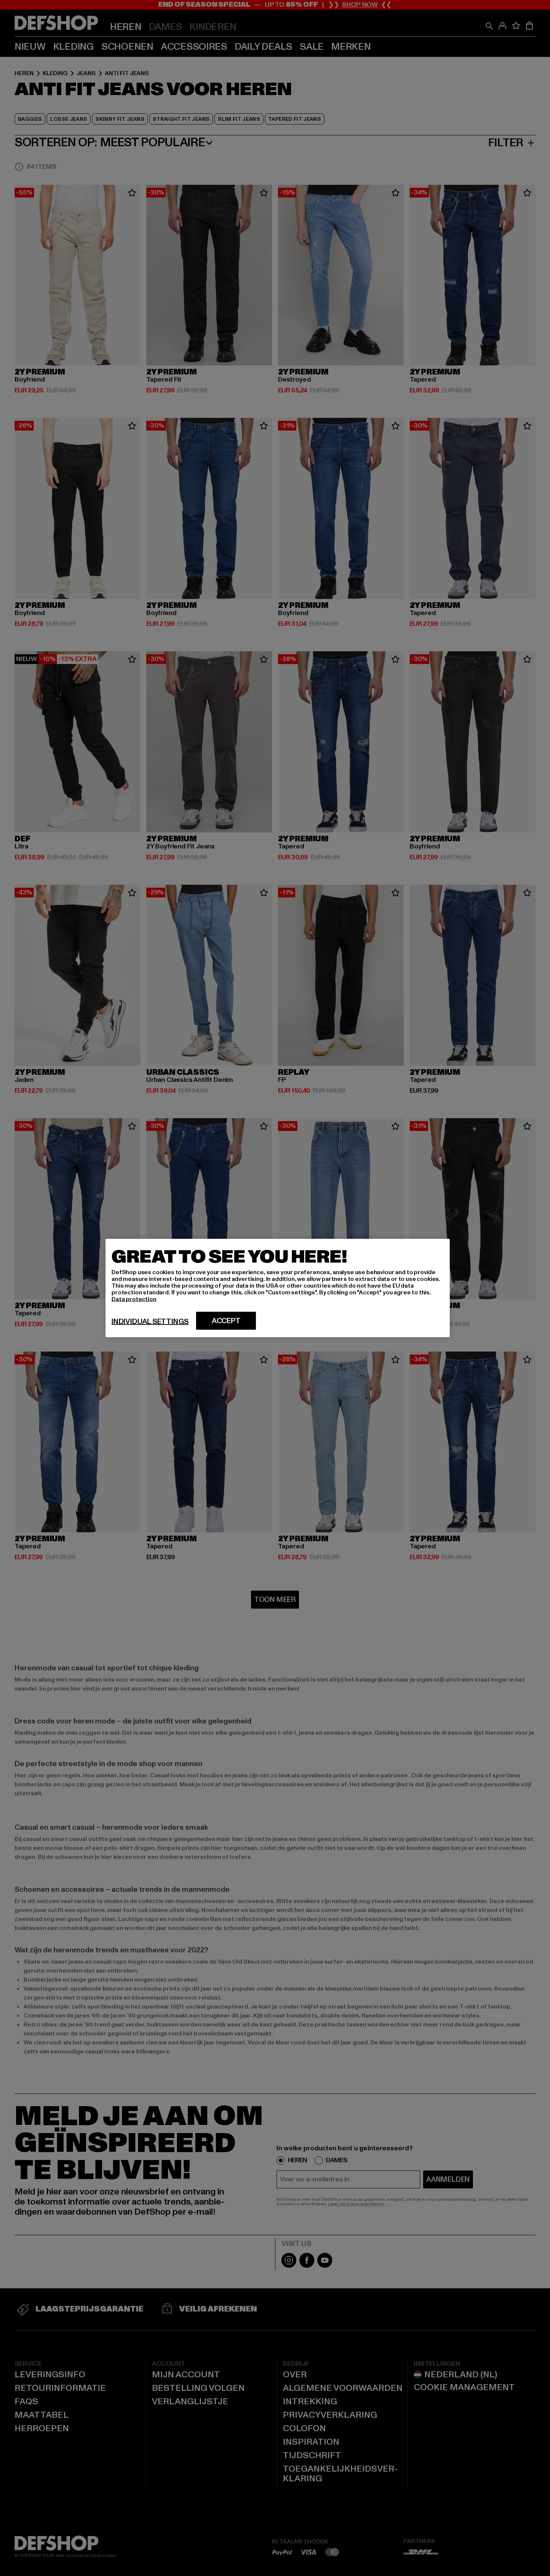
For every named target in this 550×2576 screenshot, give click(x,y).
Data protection (134, 1299)
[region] (278, 1288)
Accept (226, 1321)
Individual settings (150, 1322)
